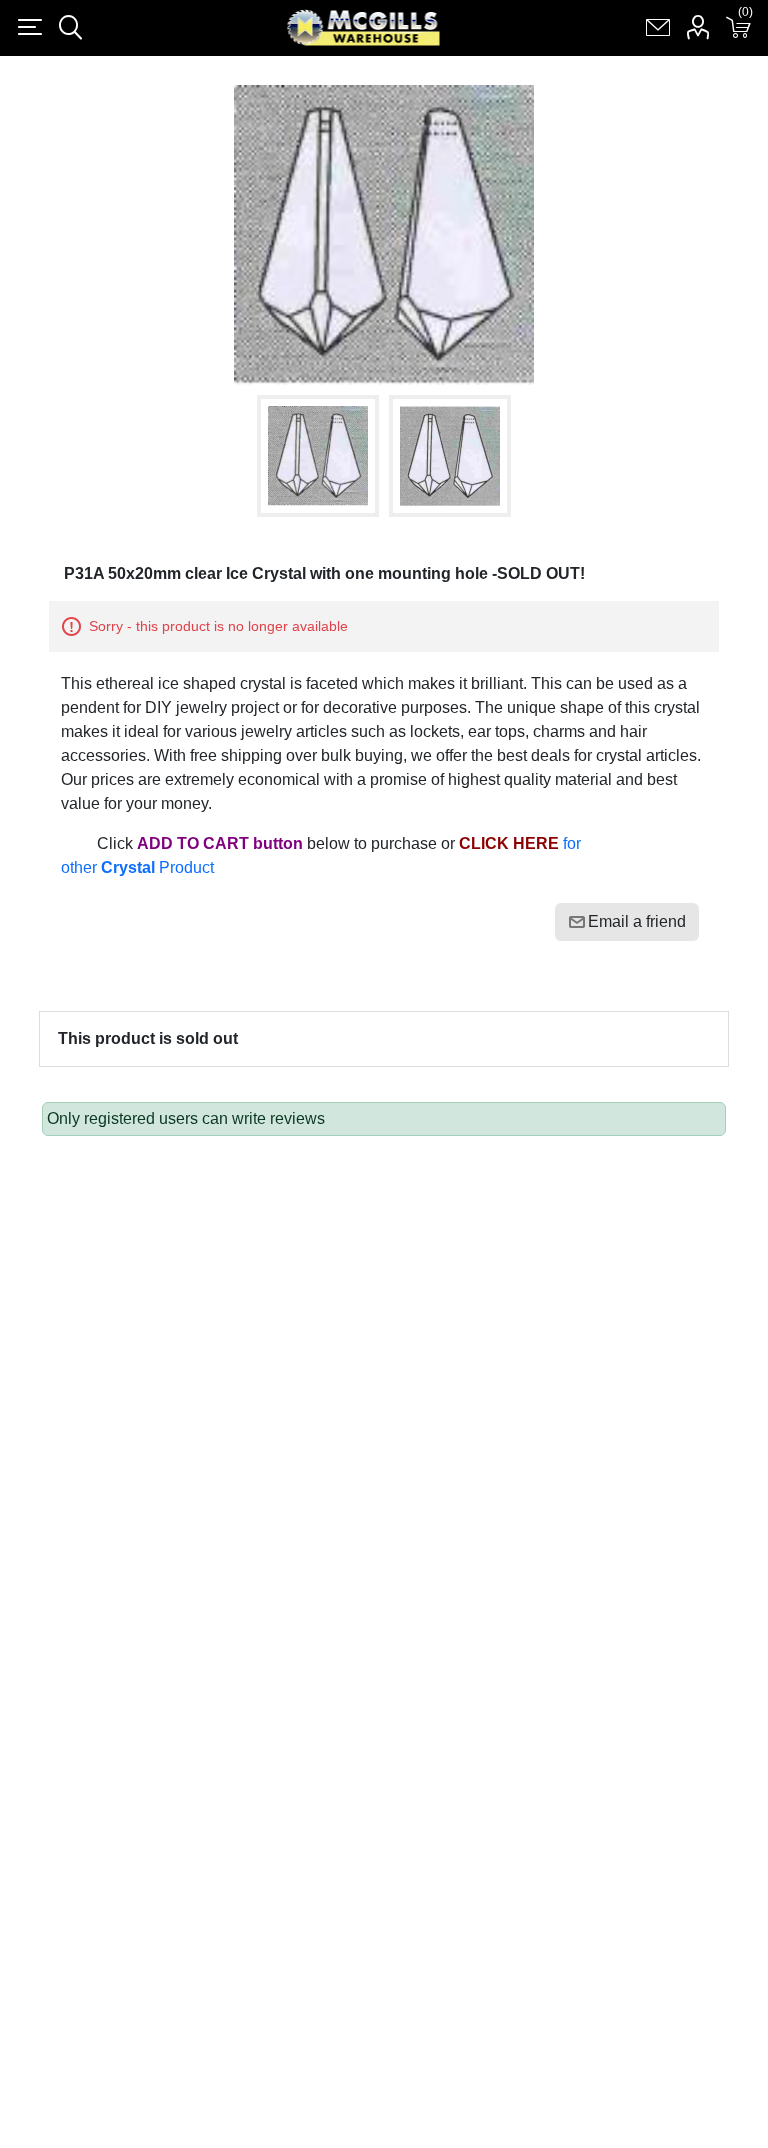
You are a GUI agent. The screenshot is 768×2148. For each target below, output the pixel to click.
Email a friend (637, 921)
